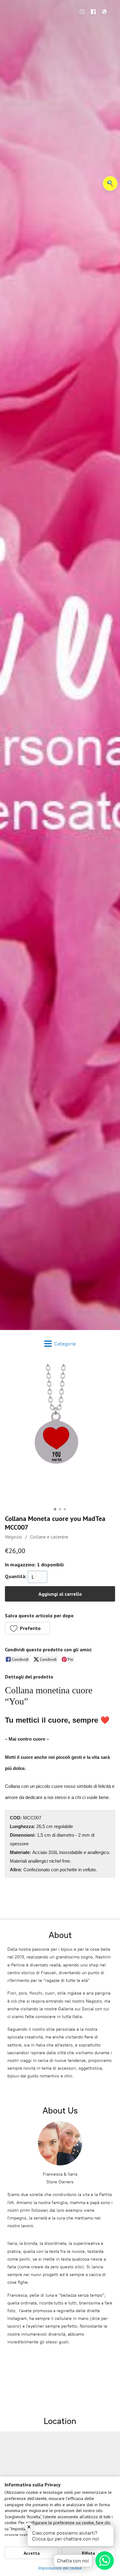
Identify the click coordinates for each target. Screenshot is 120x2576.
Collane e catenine (49, 1537)
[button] (27, 1628)
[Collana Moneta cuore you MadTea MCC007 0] (60, 1434)
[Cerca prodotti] (110, 184)
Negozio (14, 1537)
